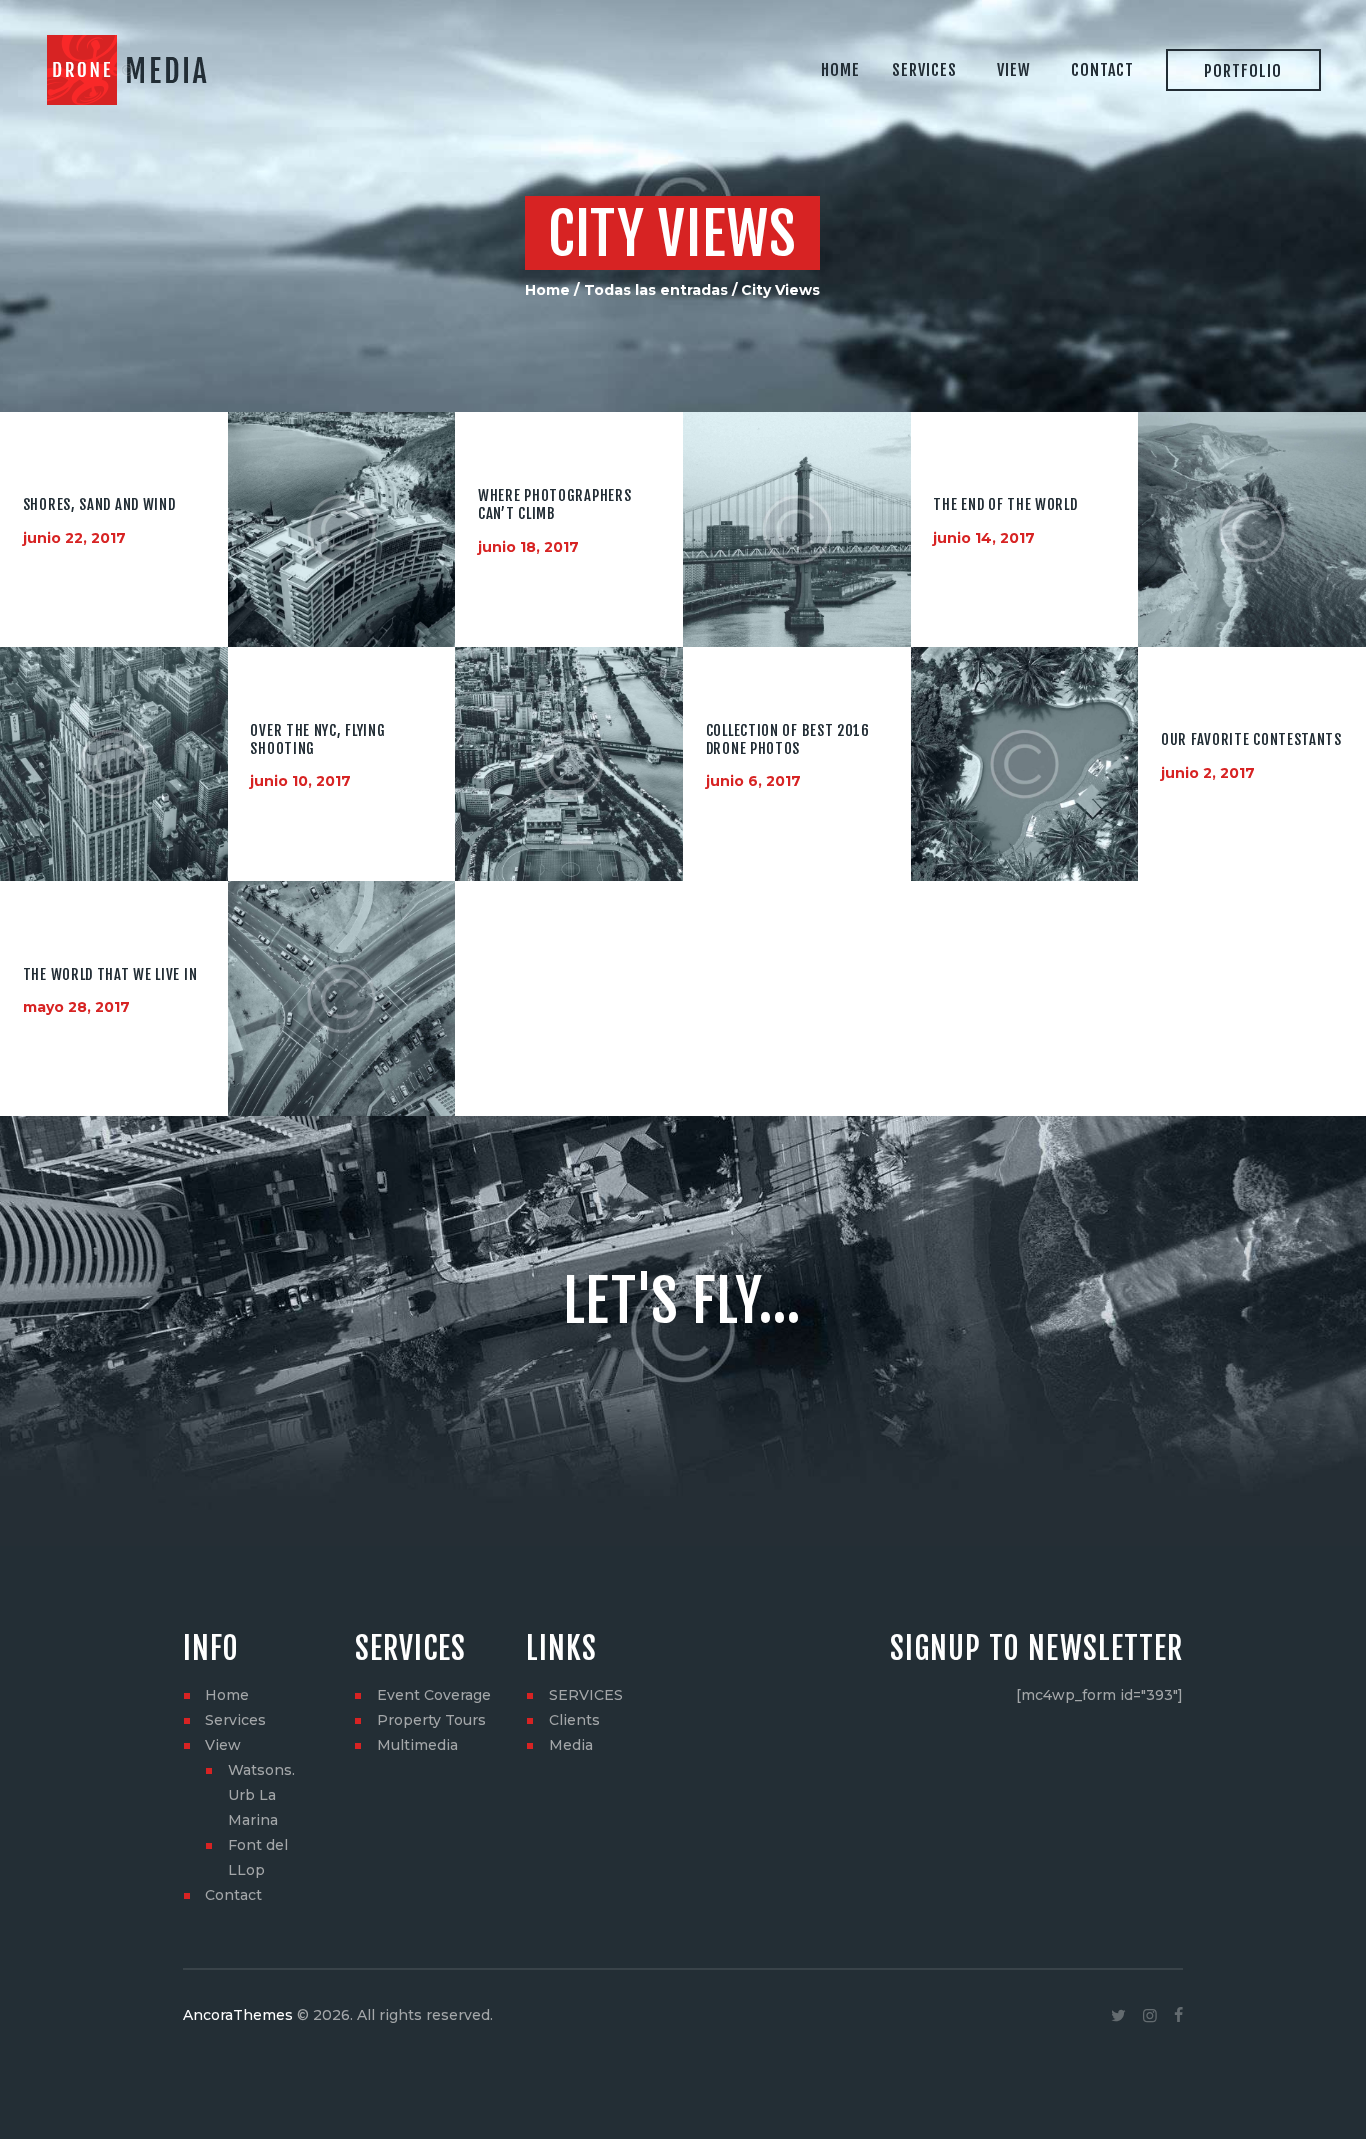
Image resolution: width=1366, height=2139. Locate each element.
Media (571, 1745)
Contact (233, 1895)
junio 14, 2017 (984, 538)
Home (547, 290)
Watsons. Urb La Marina (261, 1795)
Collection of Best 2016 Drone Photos (788, 739)
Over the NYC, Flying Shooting (317, 739)
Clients (574, 1720)
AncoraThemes (238, 2015)
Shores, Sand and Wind (99, 505)
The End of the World (1005, 505)
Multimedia (417, 1745)
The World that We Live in (110, 974)
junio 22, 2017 (74, 538)
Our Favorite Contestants (1251, 740)
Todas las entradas (656, 290)
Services (235, 1720)
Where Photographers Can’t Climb (554, 504)
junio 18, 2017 (528, 546)
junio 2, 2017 (1208, 772)
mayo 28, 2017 (76, 1007)
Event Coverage (434, 1695)
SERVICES (586, 1695)
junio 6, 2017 (753, 781)
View (223, 1745)
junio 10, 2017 (300, 781)
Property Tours (431, 1720)
